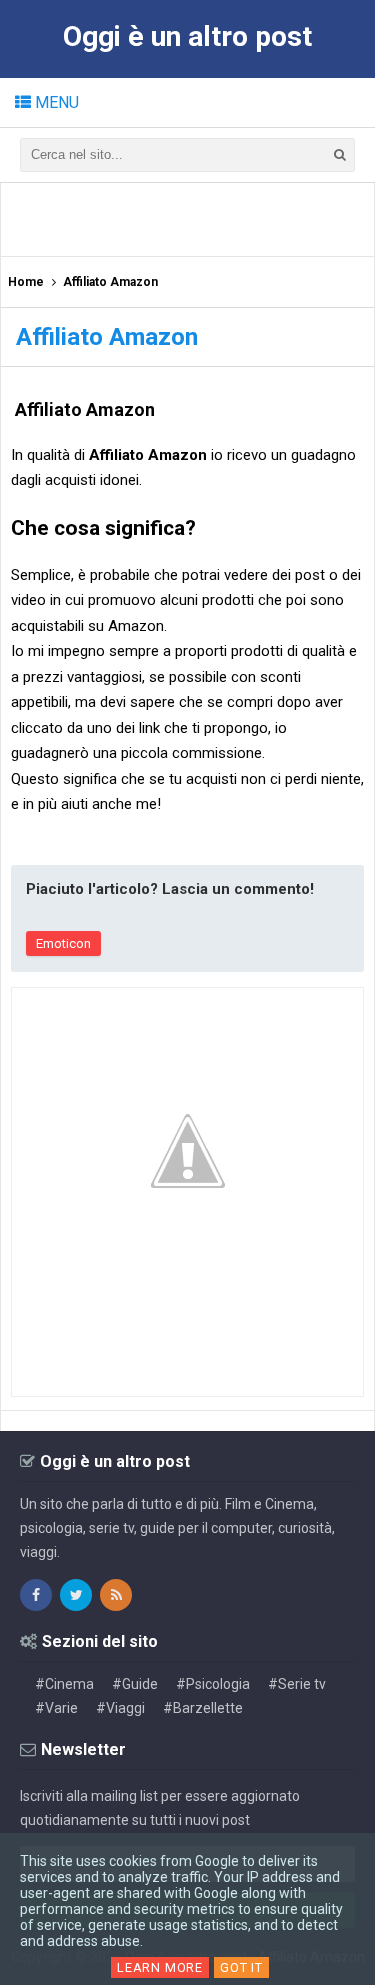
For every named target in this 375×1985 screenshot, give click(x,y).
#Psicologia (213, 1684)
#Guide (135, 1684)
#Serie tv (297, 1684)
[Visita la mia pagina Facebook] (36, 1595)
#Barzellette (203, 1708)
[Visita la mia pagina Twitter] (76, 1595)
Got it (241, 1967)
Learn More (160, 1967)
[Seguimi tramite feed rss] (116, 1595)
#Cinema (64, 1684)
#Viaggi (120, 1708)
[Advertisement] (193, 218)
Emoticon (63, 943)
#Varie (56, 1708)
